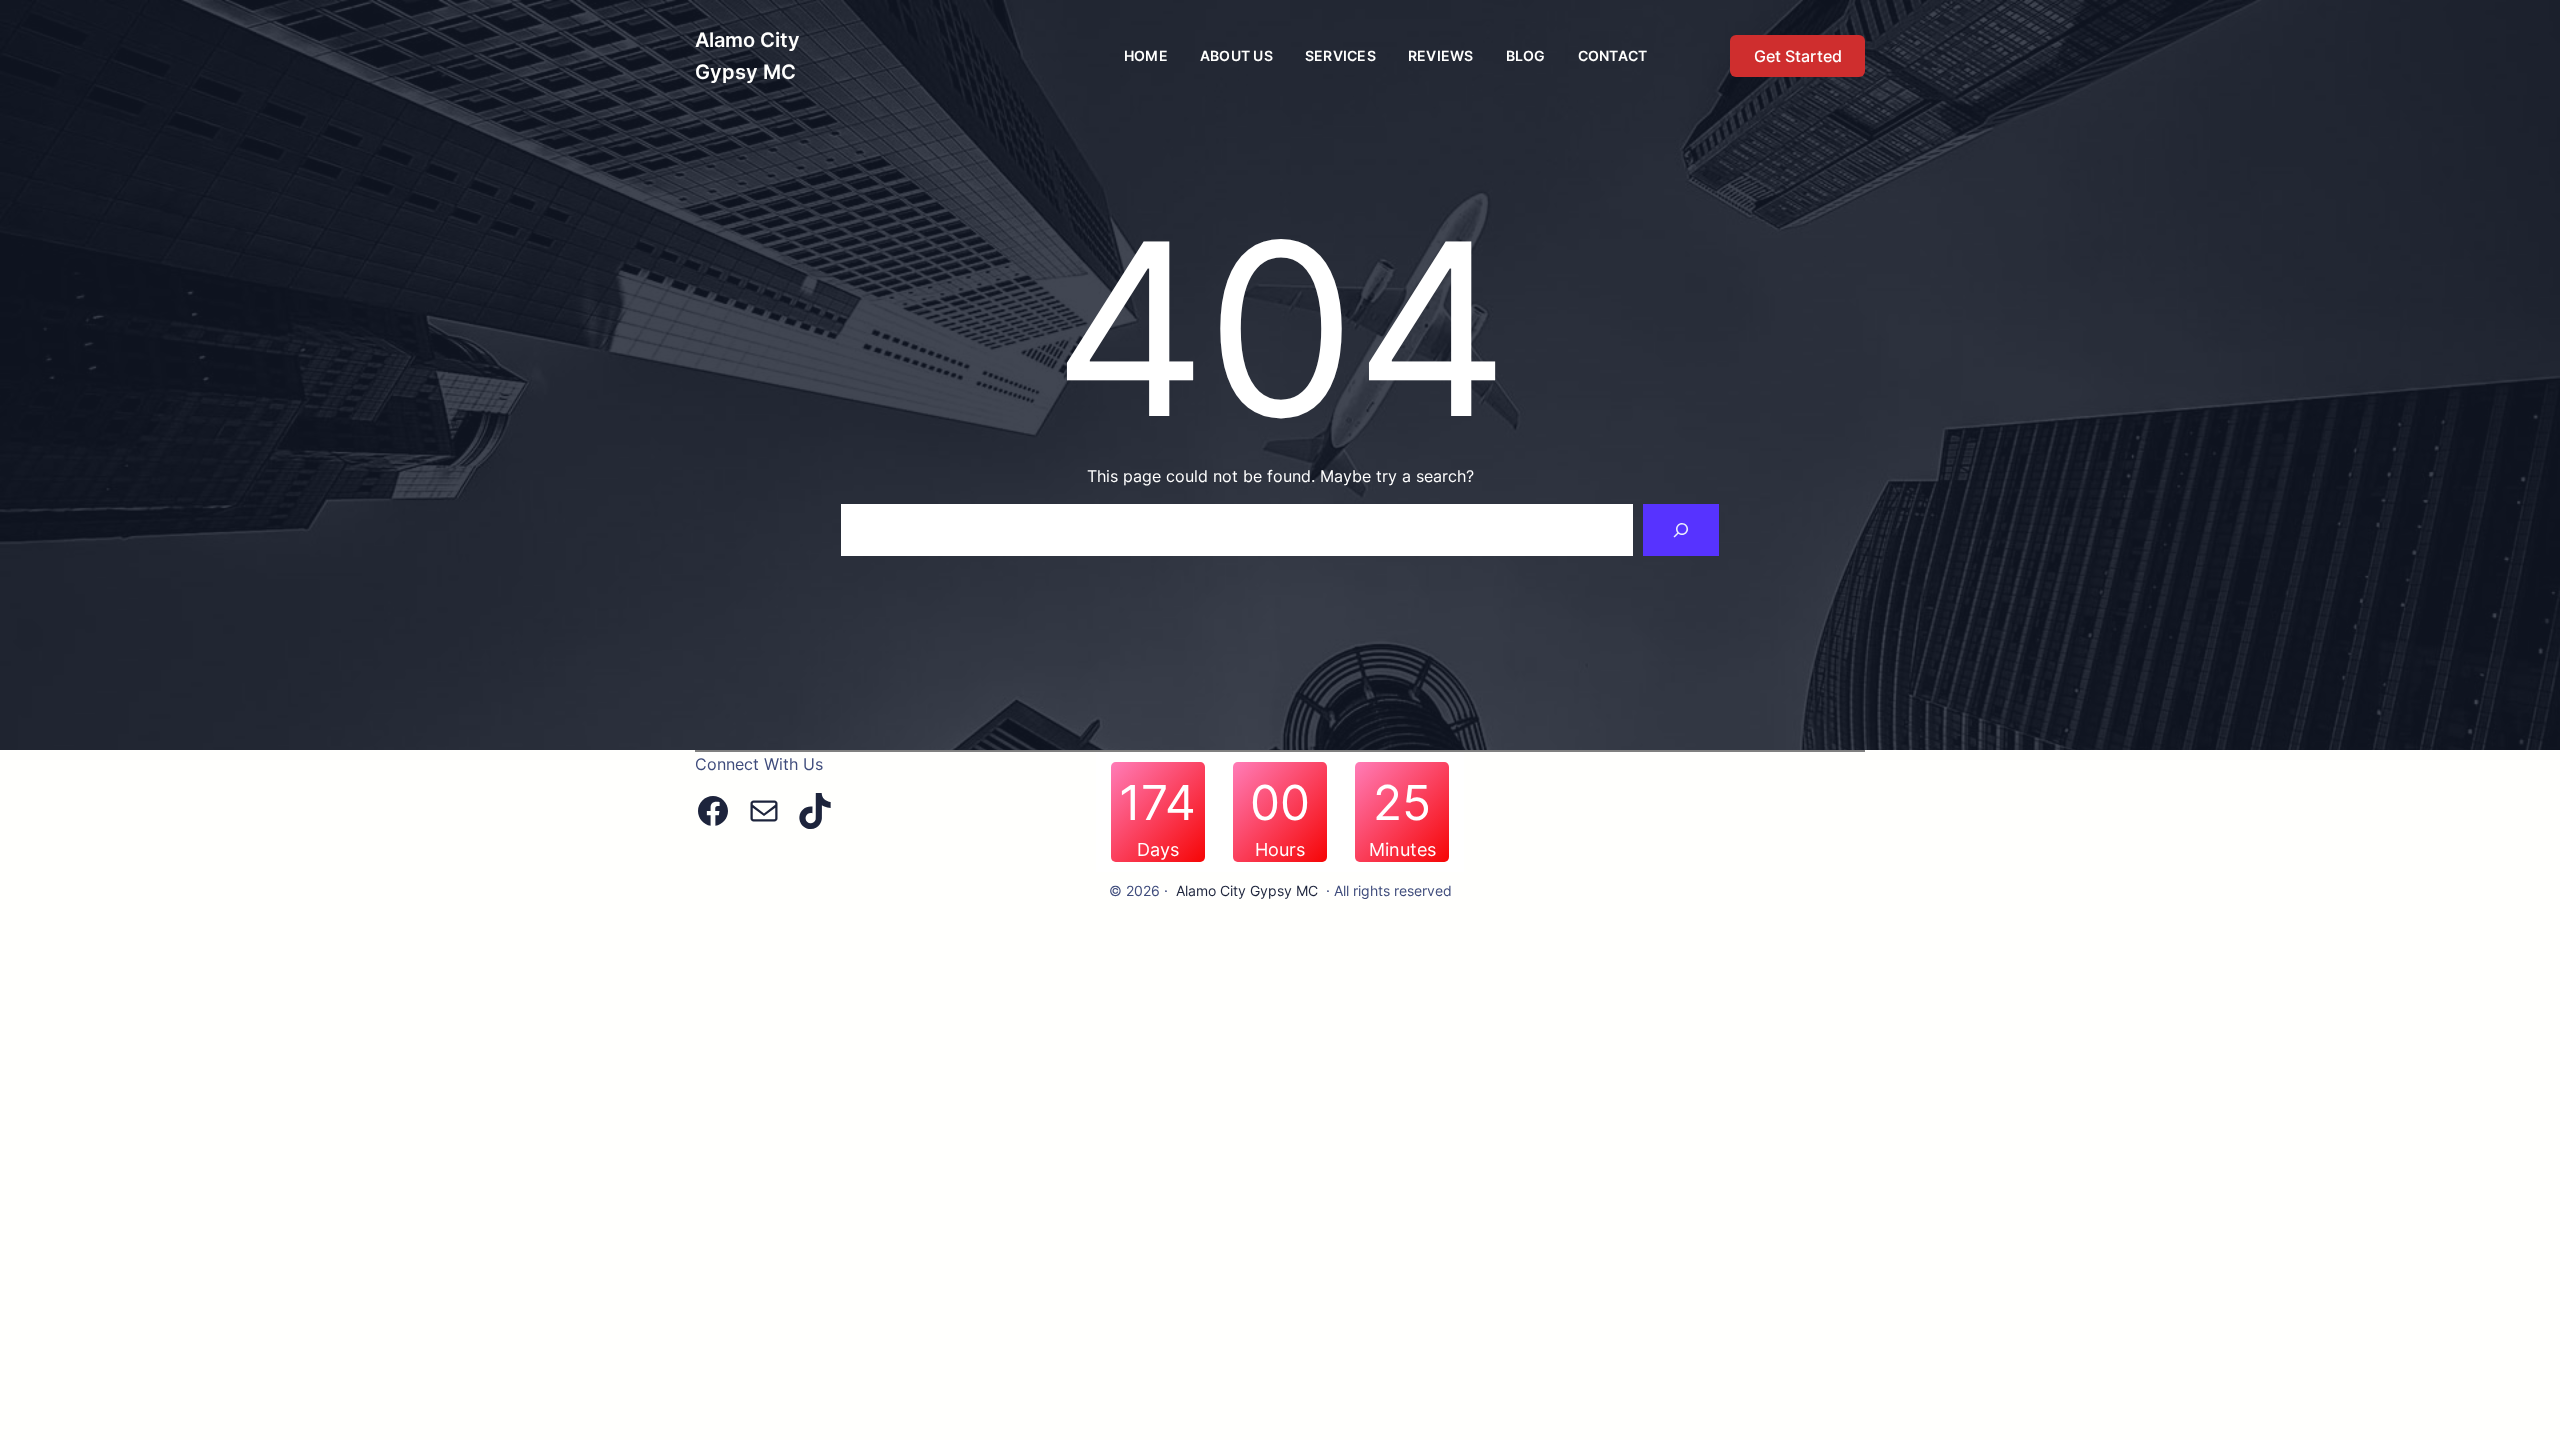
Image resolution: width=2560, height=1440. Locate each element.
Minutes (1402, 850)
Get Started (1798, 56)
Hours (1280, 850)
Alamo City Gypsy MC (1247, 890)
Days (1158, 850)
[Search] (1681, 530)
